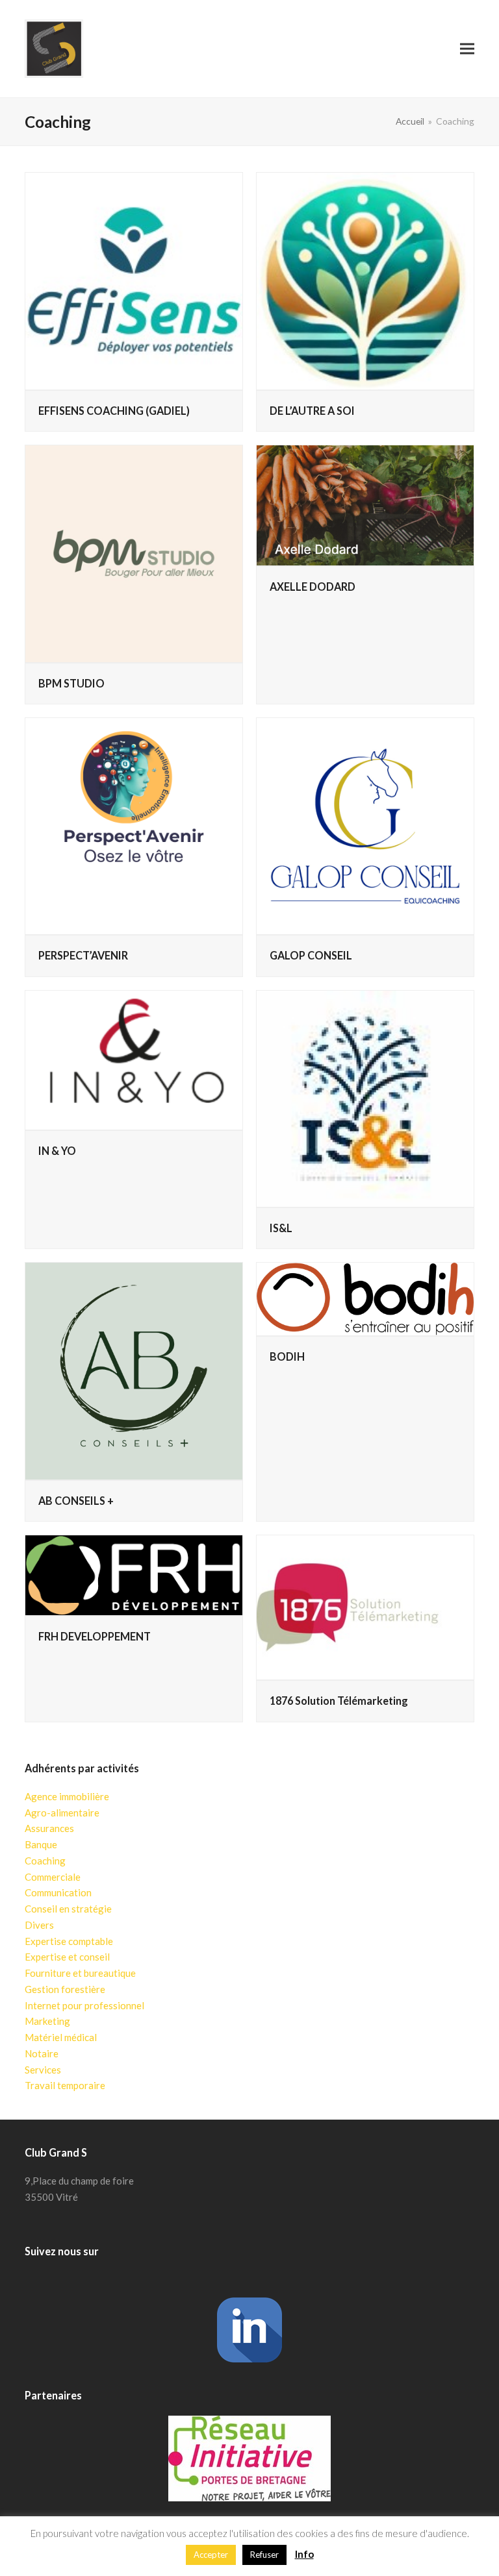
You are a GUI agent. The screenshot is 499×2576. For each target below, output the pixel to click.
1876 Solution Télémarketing (339, 1701)
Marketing (47, 2021)
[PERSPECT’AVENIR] (134, 826)
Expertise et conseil (67, 1957)
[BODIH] (365, 1299)
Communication (58, 1892)
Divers (39, 1925)
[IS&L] (365, 1099)
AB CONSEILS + (76, 1501)
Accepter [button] (211, 2555)
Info (304, 2554)
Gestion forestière (65, 1989)
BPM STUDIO (71, 683)
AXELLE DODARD (313, 587)
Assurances (49, 1828)
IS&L (281, 1228)
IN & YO (57, 1151)
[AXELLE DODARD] (365, 505)
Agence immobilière (67, 1796)
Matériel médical (61, 2037)
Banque (41, 1844)
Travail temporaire (65, 2085)
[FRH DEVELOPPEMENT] (134, 1575)
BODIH (287, 1356)
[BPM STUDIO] (134, 554)
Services (43, 2070)
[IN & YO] (134, 1060)
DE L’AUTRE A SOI (312, 411)
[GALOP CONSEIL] (365, 826)
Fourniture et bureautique (80, 1973)
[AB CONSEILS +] (134, 1371)
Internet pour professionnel (84, 2005)
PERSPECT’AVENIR (83, 955)
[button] (467, 48)
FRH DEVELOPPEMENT (95, 1636)
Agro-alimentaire (62, 1813)
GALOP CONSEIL (311, 955)
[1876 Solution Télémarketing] (365, 1607)
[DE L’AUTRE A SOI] (365, 281)
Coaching (45, 1861)
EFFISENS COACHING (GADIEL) (114, 411)
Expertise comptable (69, 1941)
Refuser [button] (264, 2555)
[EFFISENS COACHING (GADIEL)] (134, 281)
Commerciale (53, 1877)
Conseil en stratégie (68, 1909)
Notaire (42, 2053)
